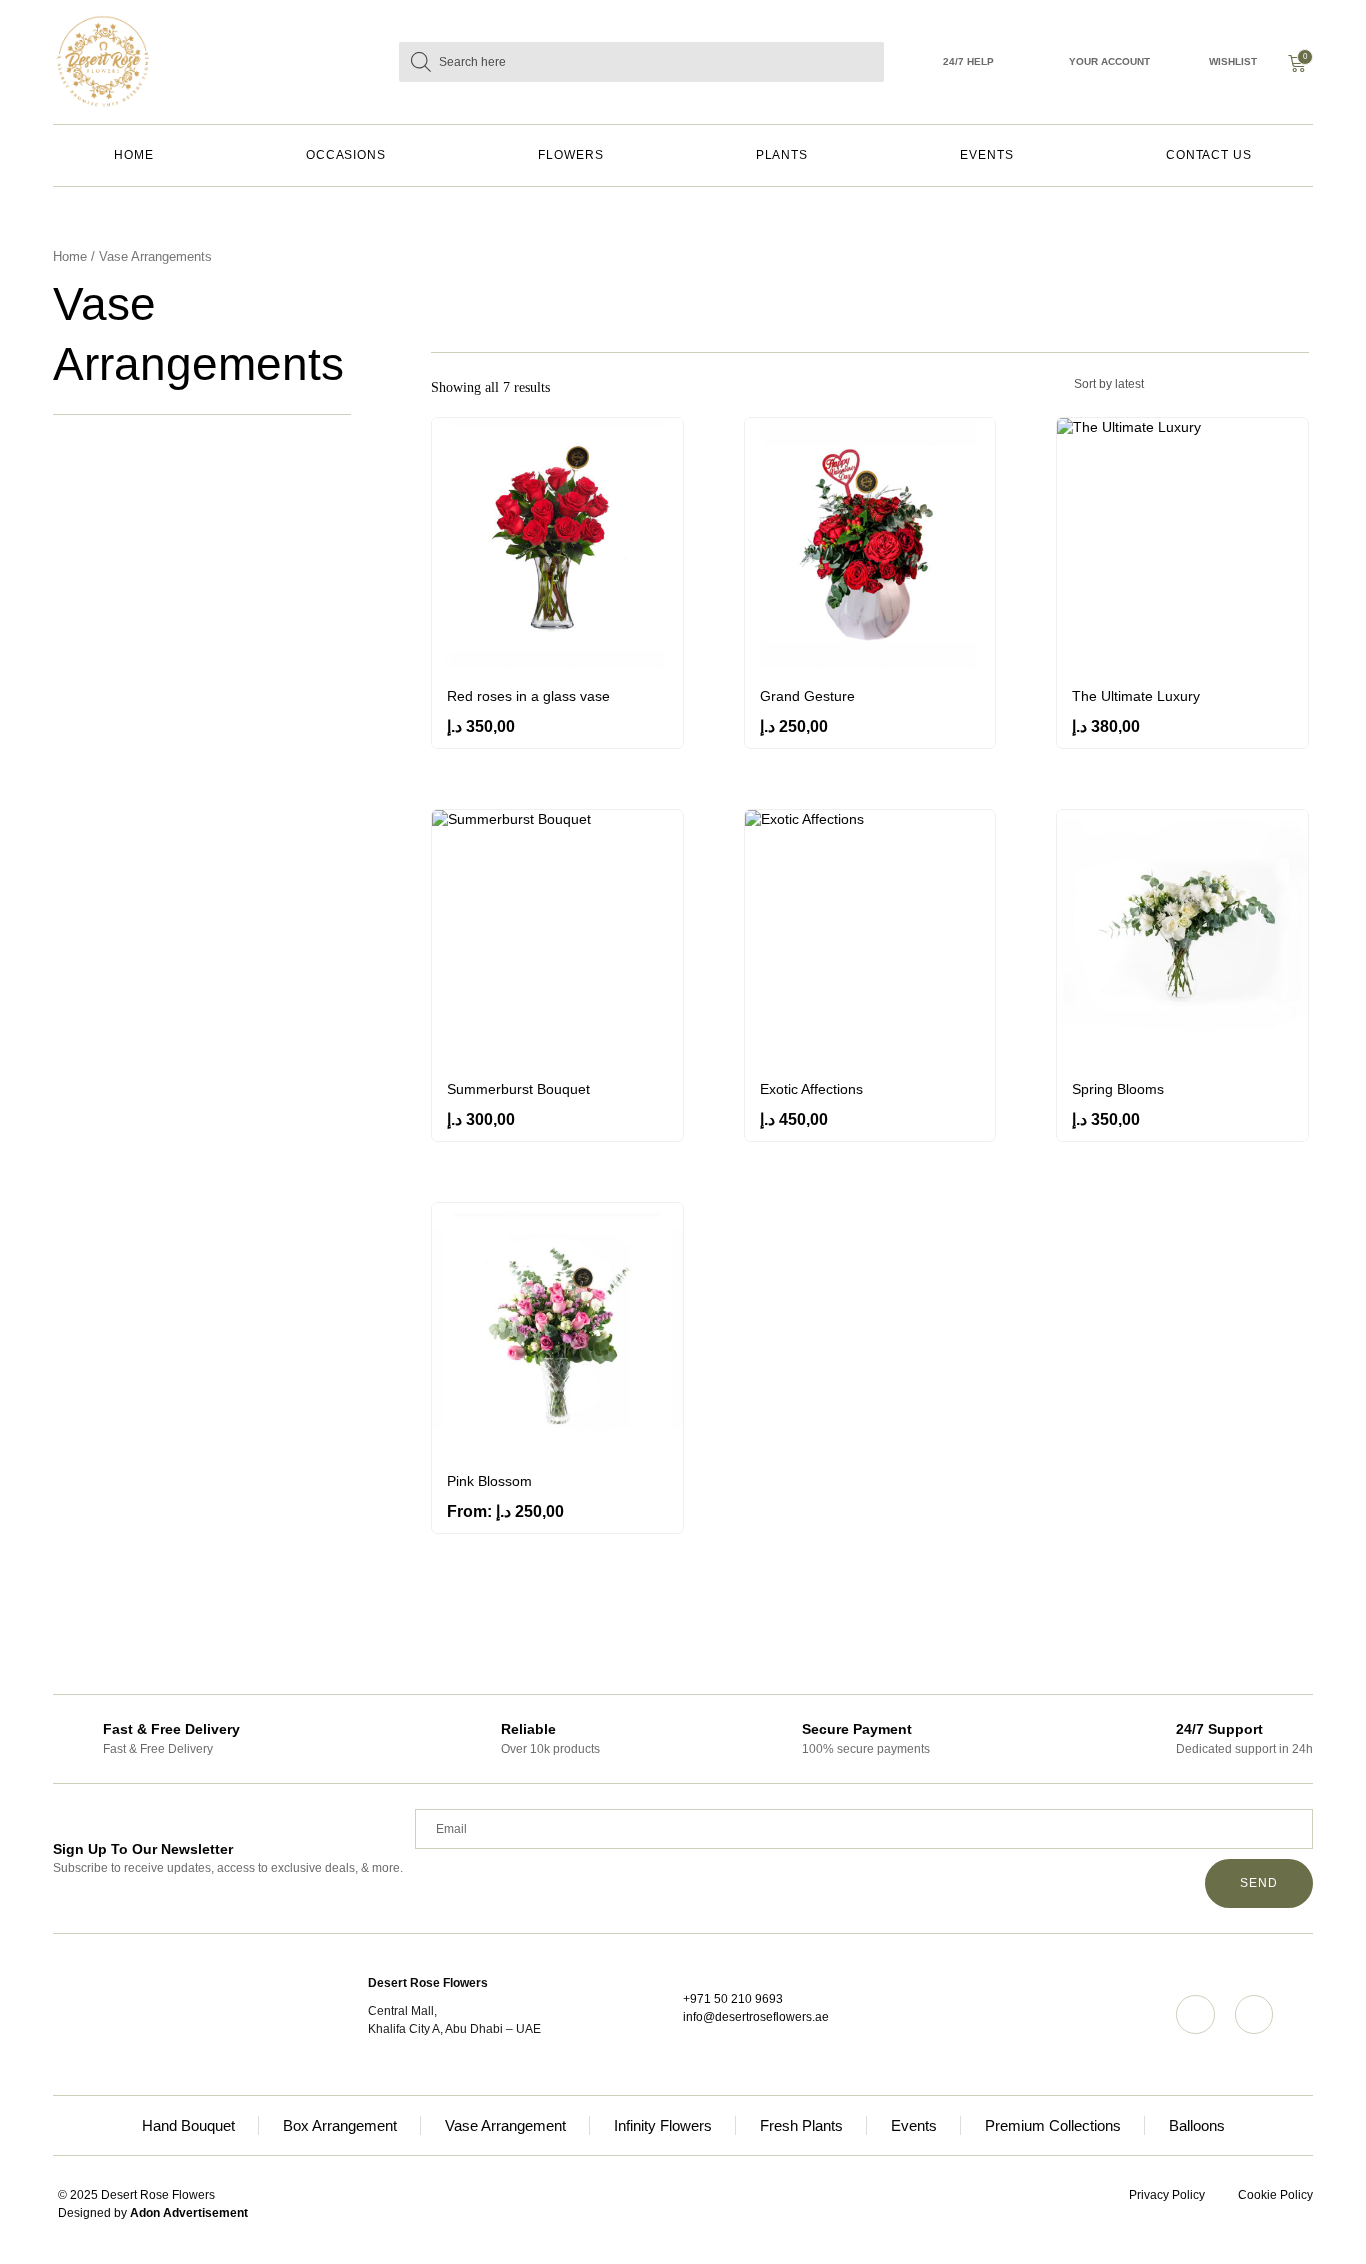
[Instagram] (1195, 2014)
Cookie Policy (1275, 2195)
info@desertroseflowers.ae (756, 2017)
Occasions (346, 155)
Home (134, 155)
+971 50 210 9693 (733, 1999)
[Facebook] (1254, 2014)
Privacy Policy (1167, 2195)
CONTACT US (1209, 155)
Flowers (570, 155)
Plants (782, 155)
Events (987, 155)
